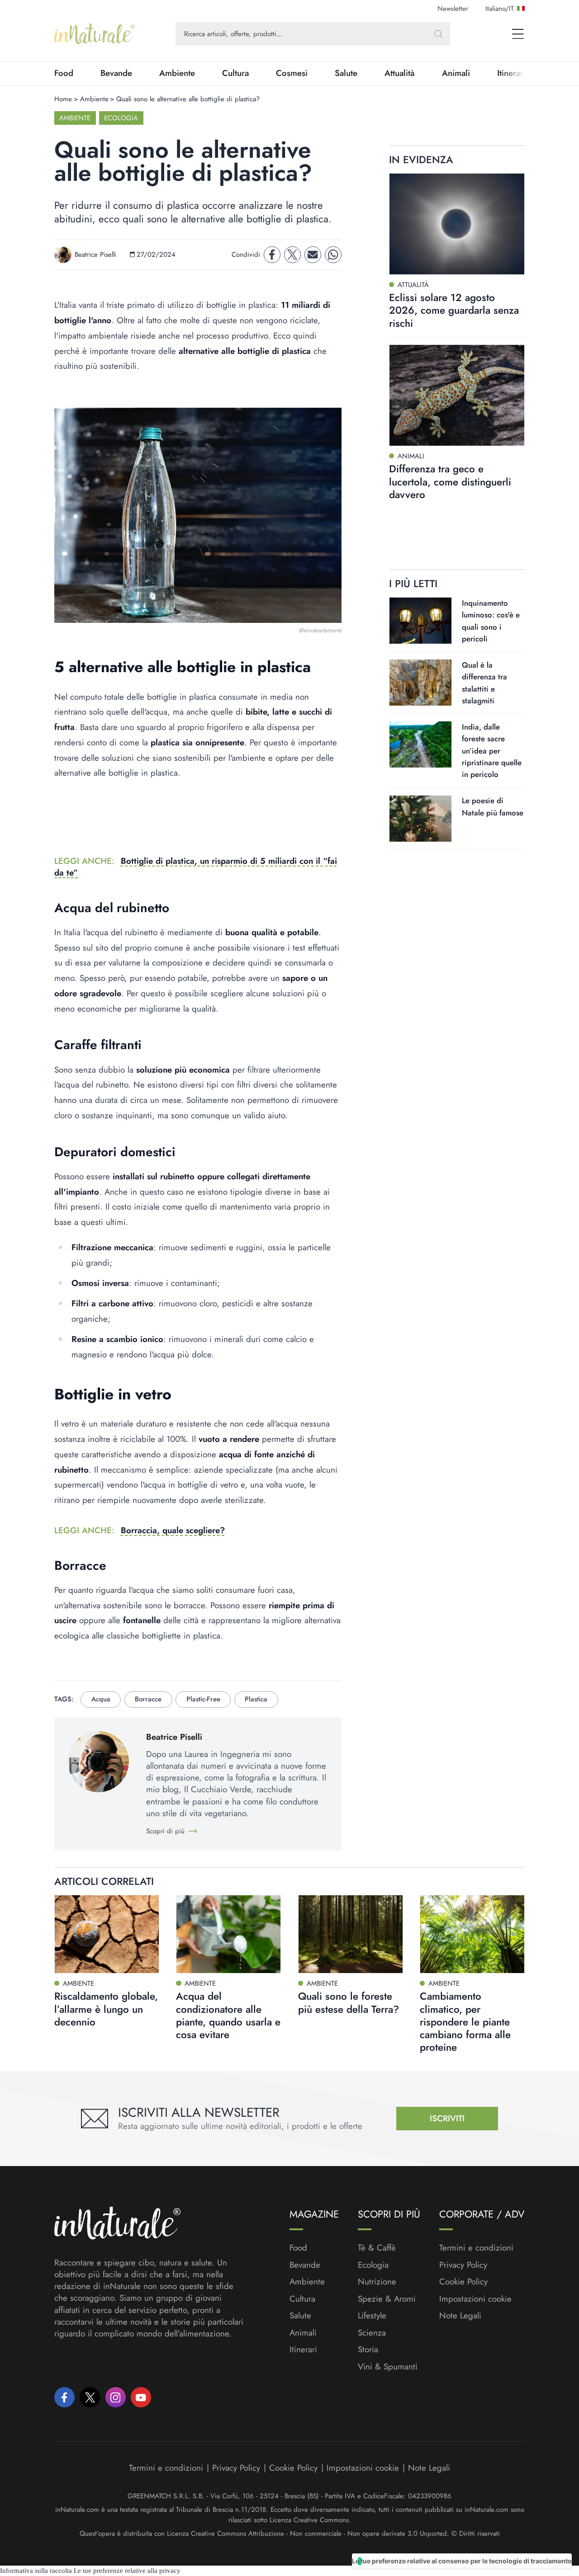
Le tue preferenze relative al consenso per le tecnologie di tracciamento (462, 2561)
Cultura (235, 73)
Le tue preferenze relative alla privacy (127, 2571)
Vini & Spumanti (388, 2367)
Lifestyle (372, 2316)
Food (64, 73)
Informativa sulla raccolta (36, 2571)
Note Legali (460, 2316)
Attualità (400, 73)
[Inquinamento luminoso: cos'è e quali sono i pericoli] (420, 621)
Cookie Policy (463, 2282)
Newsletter (453, 9)
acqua (101, 1699)
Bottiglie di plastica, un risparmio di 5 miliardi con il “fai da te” (196, 867)
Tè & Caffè (377, 2248)
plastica (256, 1699)
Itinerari (303, 2350)
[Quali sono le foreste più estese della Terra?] (351, 1934)
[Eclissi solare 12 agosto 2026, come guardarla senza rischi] (457, 224)
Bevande (116, 73)
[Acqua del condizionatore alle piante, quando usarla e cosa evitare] (228, 1934)
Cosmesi (292, 73)
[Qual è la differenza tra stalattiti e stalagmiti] (420, 683)
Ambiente (177, 73)
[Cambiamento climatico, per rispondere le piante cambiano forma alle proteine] (472, 1934)
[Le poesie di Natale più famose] (420, 819)
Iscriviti (447, 2118)
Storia (368, 2350)
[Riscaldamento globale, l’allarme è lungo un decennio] (107, 1934)
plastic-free (203, 1699)
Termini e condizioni (476, 2248)
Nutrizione (377, 2282)
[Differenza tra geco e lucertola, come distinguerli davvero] (457, 395)
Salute (346, 73)
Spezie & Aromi (387, 2299)
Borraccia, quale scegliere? (173, 1530)
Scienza (372, 2333)
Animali (456, 73)
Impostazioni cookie (475, 2299)
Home (63, 99)
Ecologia (121, 118)
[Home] (95, 34)
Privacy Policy (463, 2265)
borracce (148, 1699)
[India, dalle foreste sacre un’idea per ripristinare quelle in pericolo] (420, 744)
